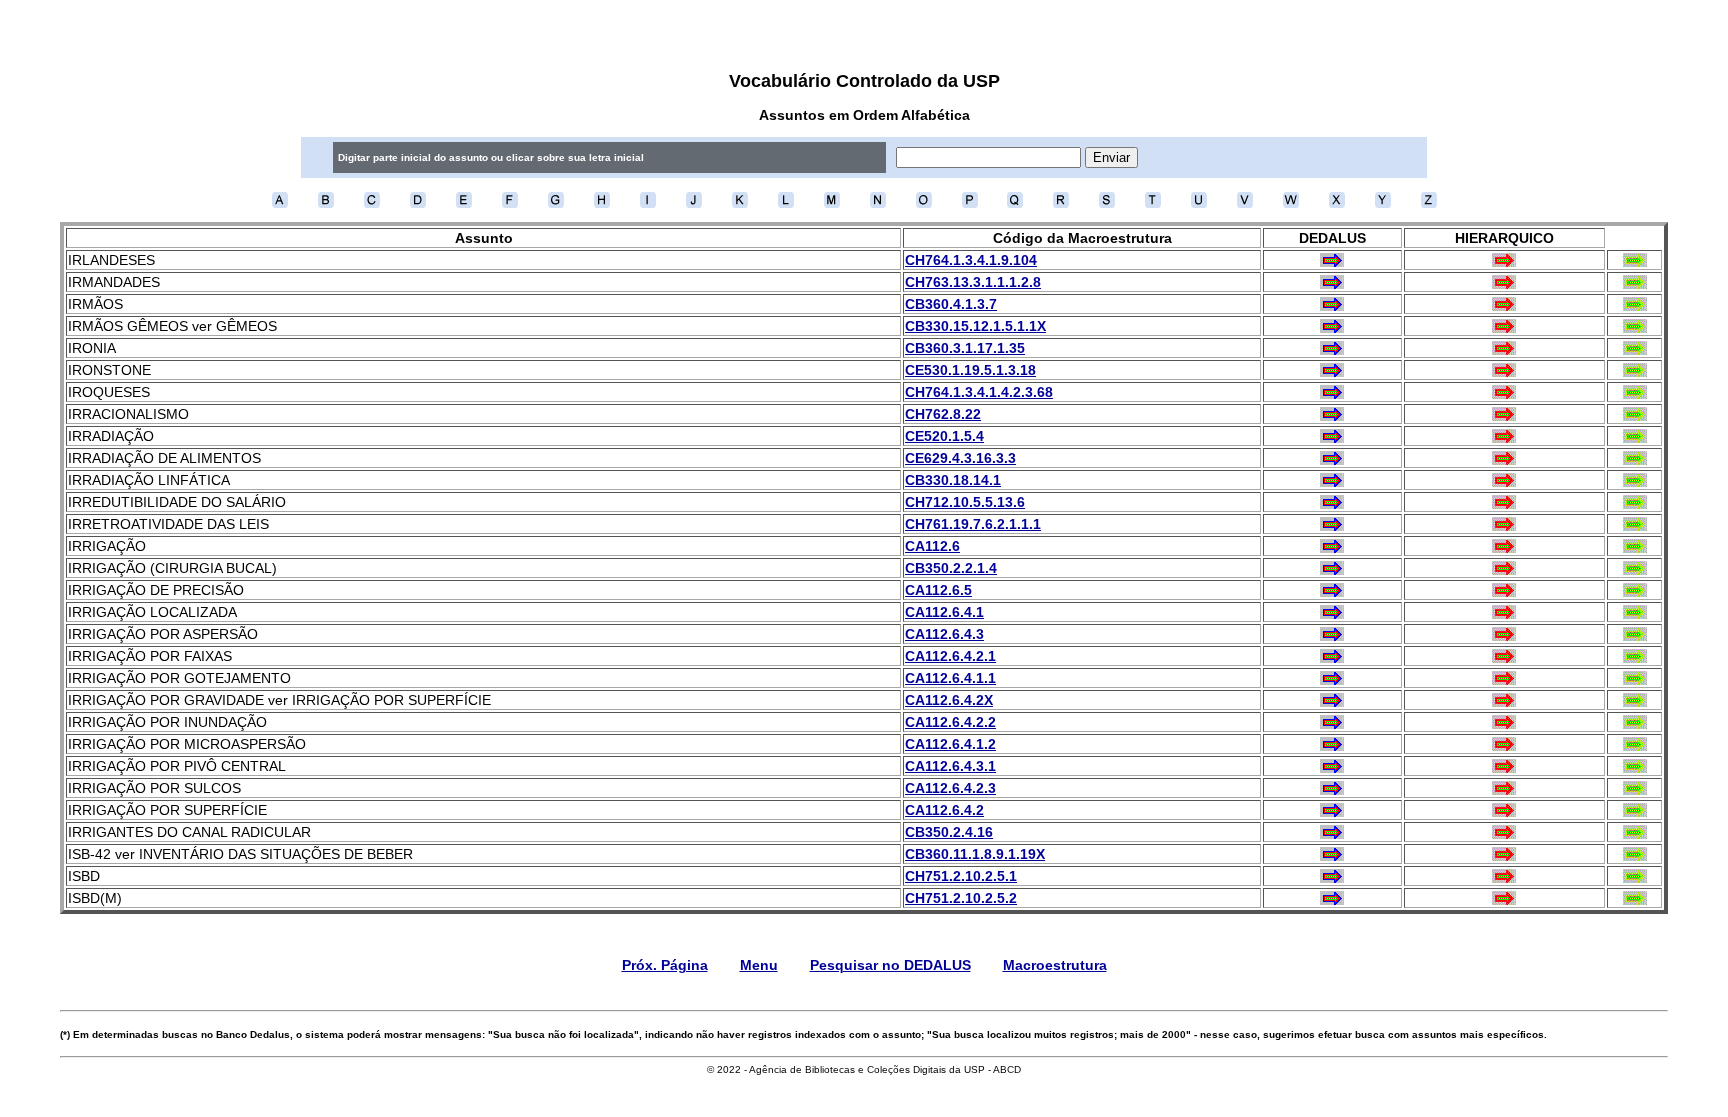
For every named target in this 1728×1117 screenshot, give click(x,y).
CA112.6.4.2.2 (950, 722)
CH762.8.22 (943, 414)
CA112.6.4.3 (944, 634)
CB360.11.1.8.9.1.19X (975, 854)
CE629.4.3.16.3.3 (960, 458)
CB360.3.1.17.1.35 (965, 348)
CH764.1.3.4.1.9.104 (971, 260)
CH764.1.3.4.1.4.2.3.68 (979, 392)
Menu (759, 965)
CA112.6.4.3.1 (950, 766)
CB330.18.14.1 (953, 480)
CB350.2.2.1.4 (951, 568)
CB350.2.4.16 (949, 832)
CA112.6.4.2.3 (950, 788)
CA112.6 (932, 546)
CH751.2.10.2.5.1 (961, 876)
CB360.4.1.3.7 (951, 304)
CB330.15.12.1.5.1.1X (975, 326)
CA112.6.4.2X (949, 700)
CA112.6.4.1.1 (950, 678)
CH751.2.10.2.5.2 (961, 898)
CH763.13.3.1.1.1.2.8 (973, 282)
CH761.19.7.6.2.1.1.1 (973, 524)
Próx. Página (665, 965)
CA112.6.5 (938, 590)
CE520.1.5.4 (944, 436)
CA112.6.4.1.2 (950, 744)
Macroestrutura (1055, 965)
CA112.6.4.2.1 (950, 656)
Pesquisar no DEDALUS (890, 965)
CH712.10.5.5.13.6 (965, 502)
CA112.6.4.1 (944, 612)
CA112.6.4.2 (944, 810)
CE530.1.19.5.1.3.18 (970, 370)
